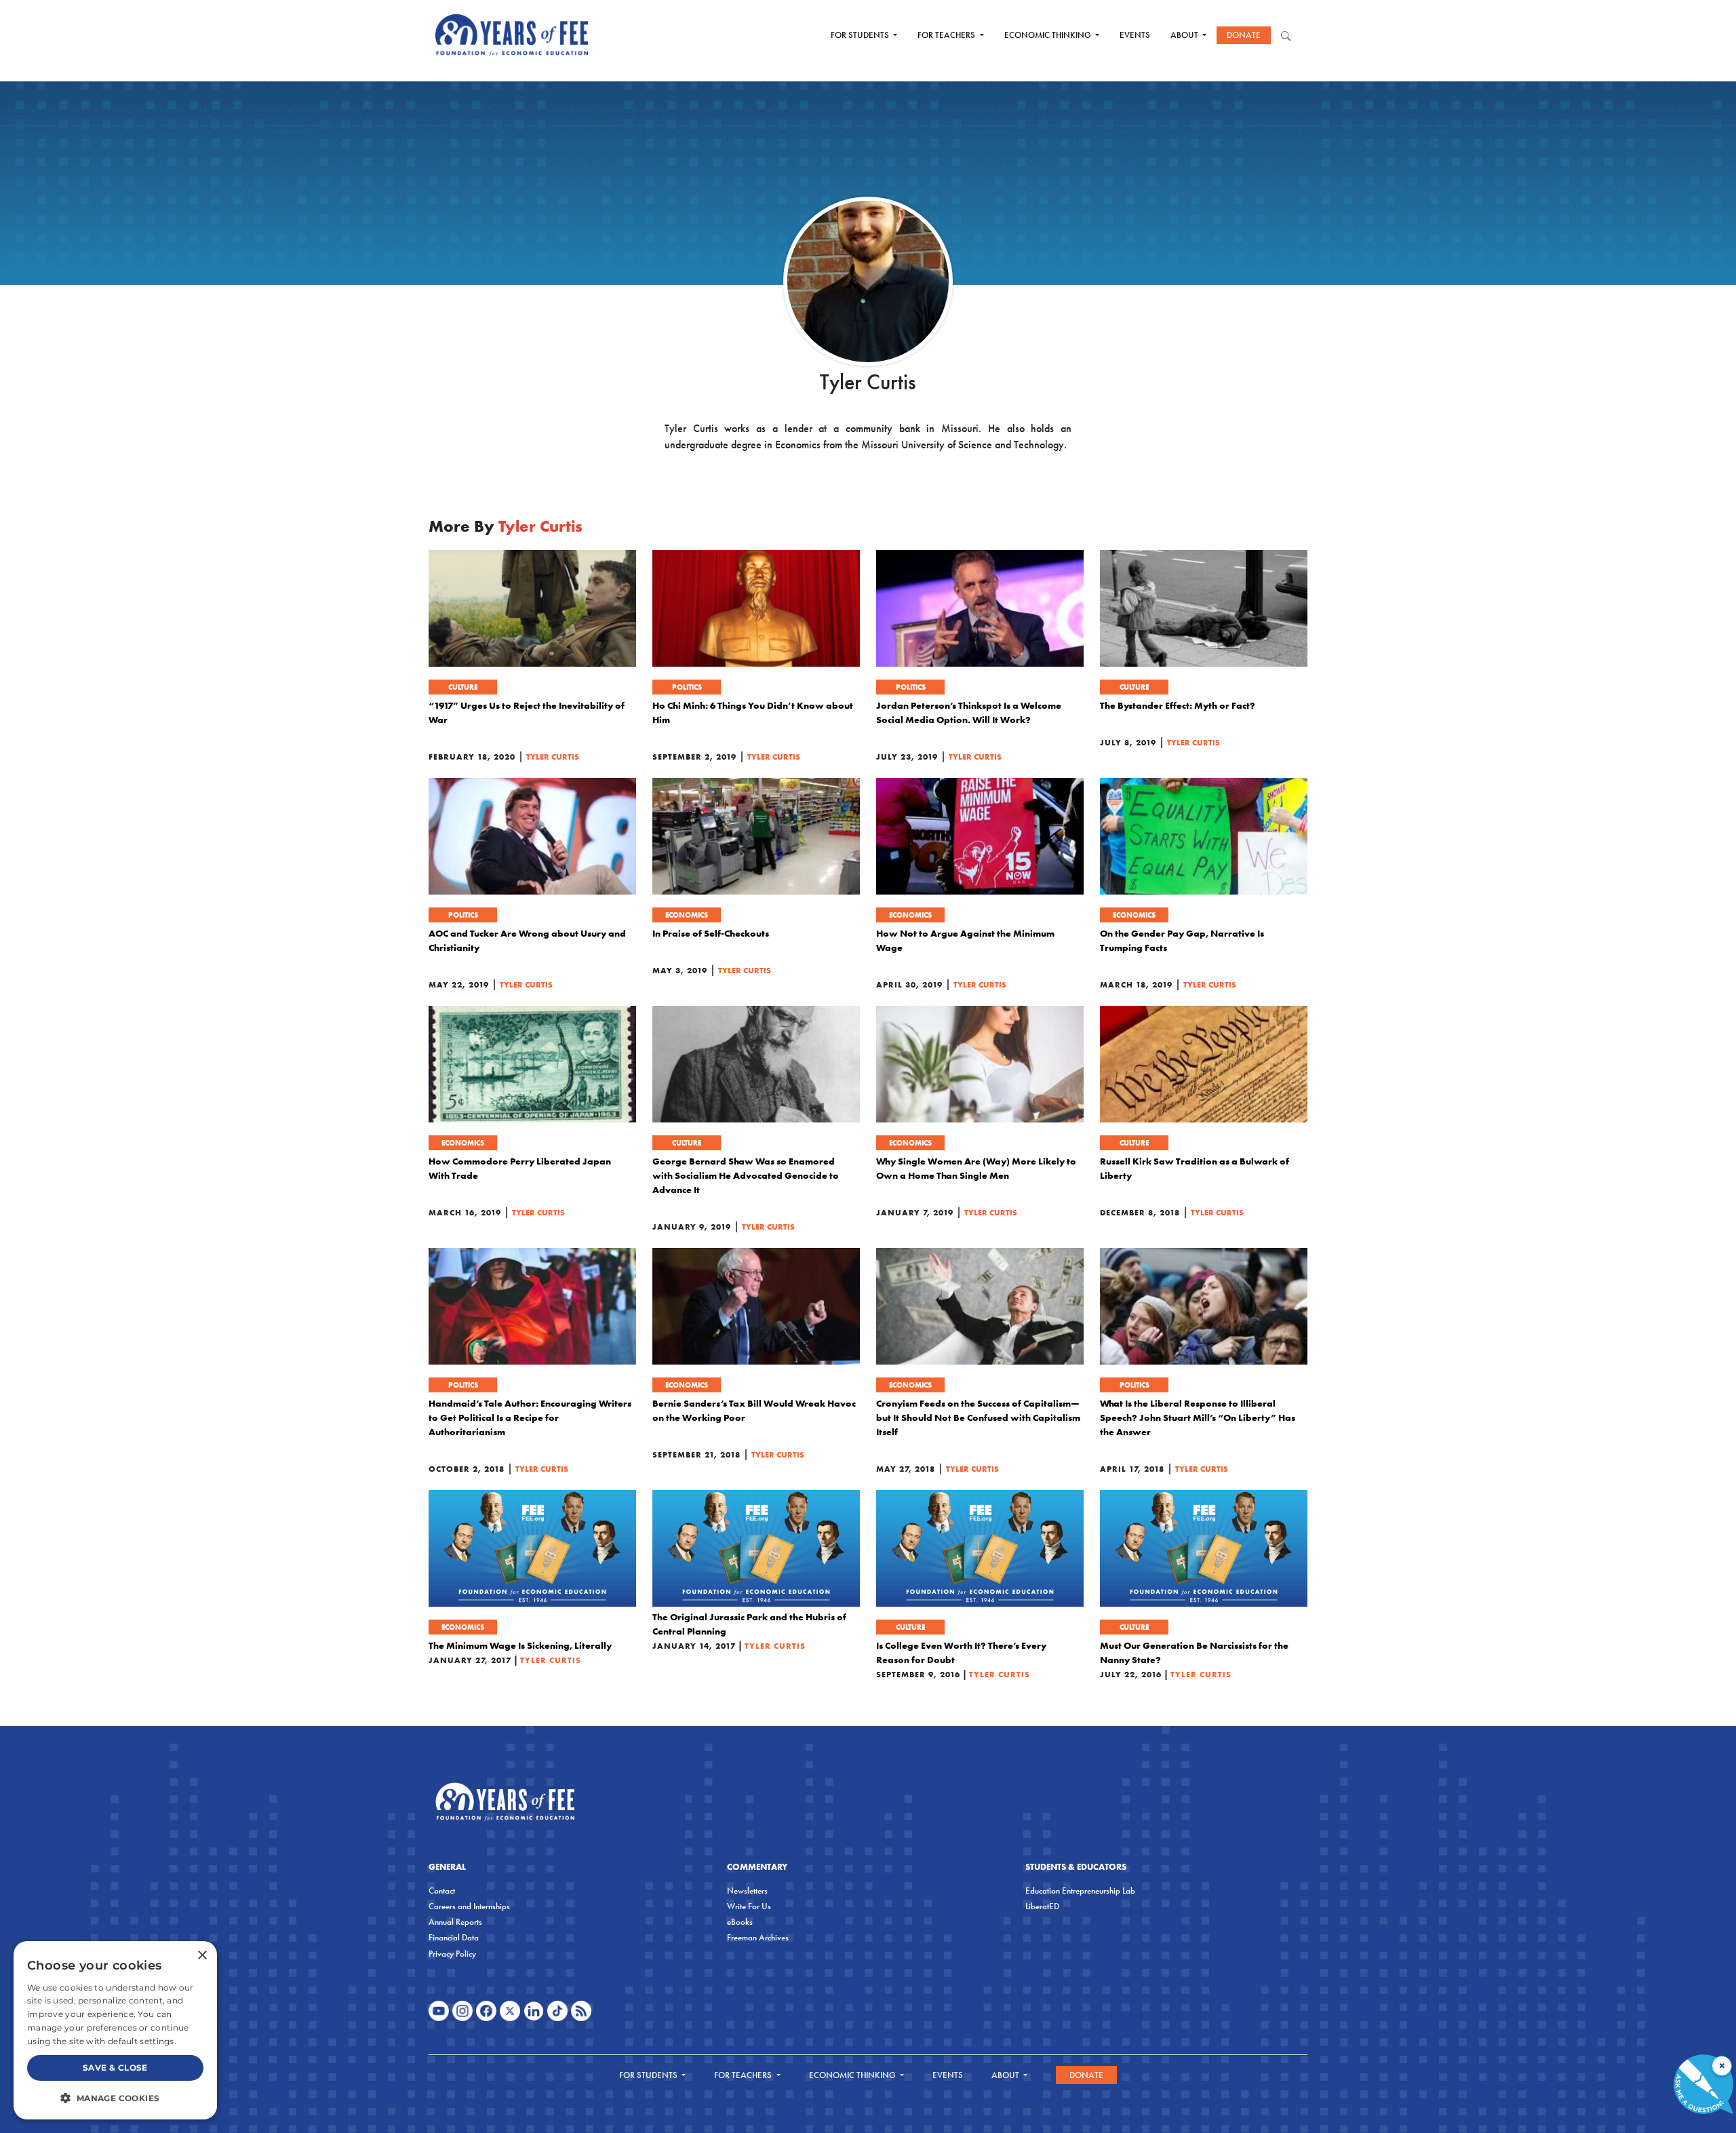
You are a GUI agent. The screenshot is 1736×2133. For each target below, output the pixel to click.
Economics (687, 915)
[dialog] (115, 2030)
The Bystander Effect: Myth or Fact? (1178, 705)
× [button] (202, 1956)
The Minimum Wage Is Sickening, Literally (520, 1645)
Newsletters (747, 1891)
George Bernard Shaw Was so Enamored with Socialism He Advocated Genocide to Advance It (746, 1175)
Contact (442, 1891)
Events (1135, 35)
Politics (687, 687)
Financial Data (454, 1937)
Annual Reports (455, 1922)
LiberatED (1042, 1906)
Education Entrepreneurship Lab (1080, 1891)
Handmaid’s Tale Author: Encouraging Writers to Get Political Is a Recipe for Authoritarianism (530, 1417)
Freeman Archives (758, 1937)
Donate (1244, 35)
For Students (861, 35)
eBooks (740, 1922)
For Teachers (947, 35)
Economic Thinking (1049, 35)
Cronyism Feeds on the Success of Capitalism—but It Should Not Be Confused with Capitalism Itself (978, 1417)
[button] (115, 2098)
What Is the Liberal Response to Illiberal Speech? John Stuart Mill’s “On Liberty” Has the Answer (1198, 1417)
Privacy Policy (452, 1954)
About (1185, 35)
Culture (463, 687)
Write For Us (749, 1906)
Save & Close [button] (115, 2068)
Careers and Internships (469, 1906)
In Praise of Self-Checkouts (711, 933)
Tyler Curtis (553, 757)
